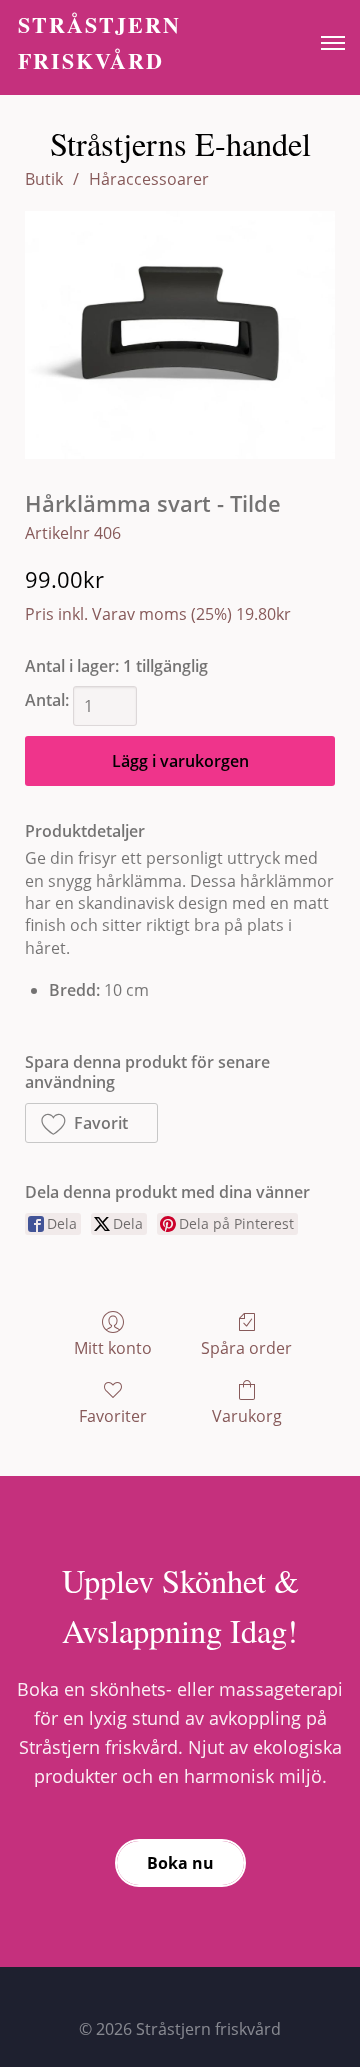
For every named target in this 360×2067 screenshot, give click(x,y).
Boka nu (180, 1863)
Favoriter (113, 1415)
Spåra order (246, 1347)
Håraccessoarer (149, 179)
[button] (91, 1123)
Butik (44, 179)
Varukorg (247, 1415)
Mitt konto (113, 1347)
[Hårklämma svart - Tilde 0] (180, 335)
